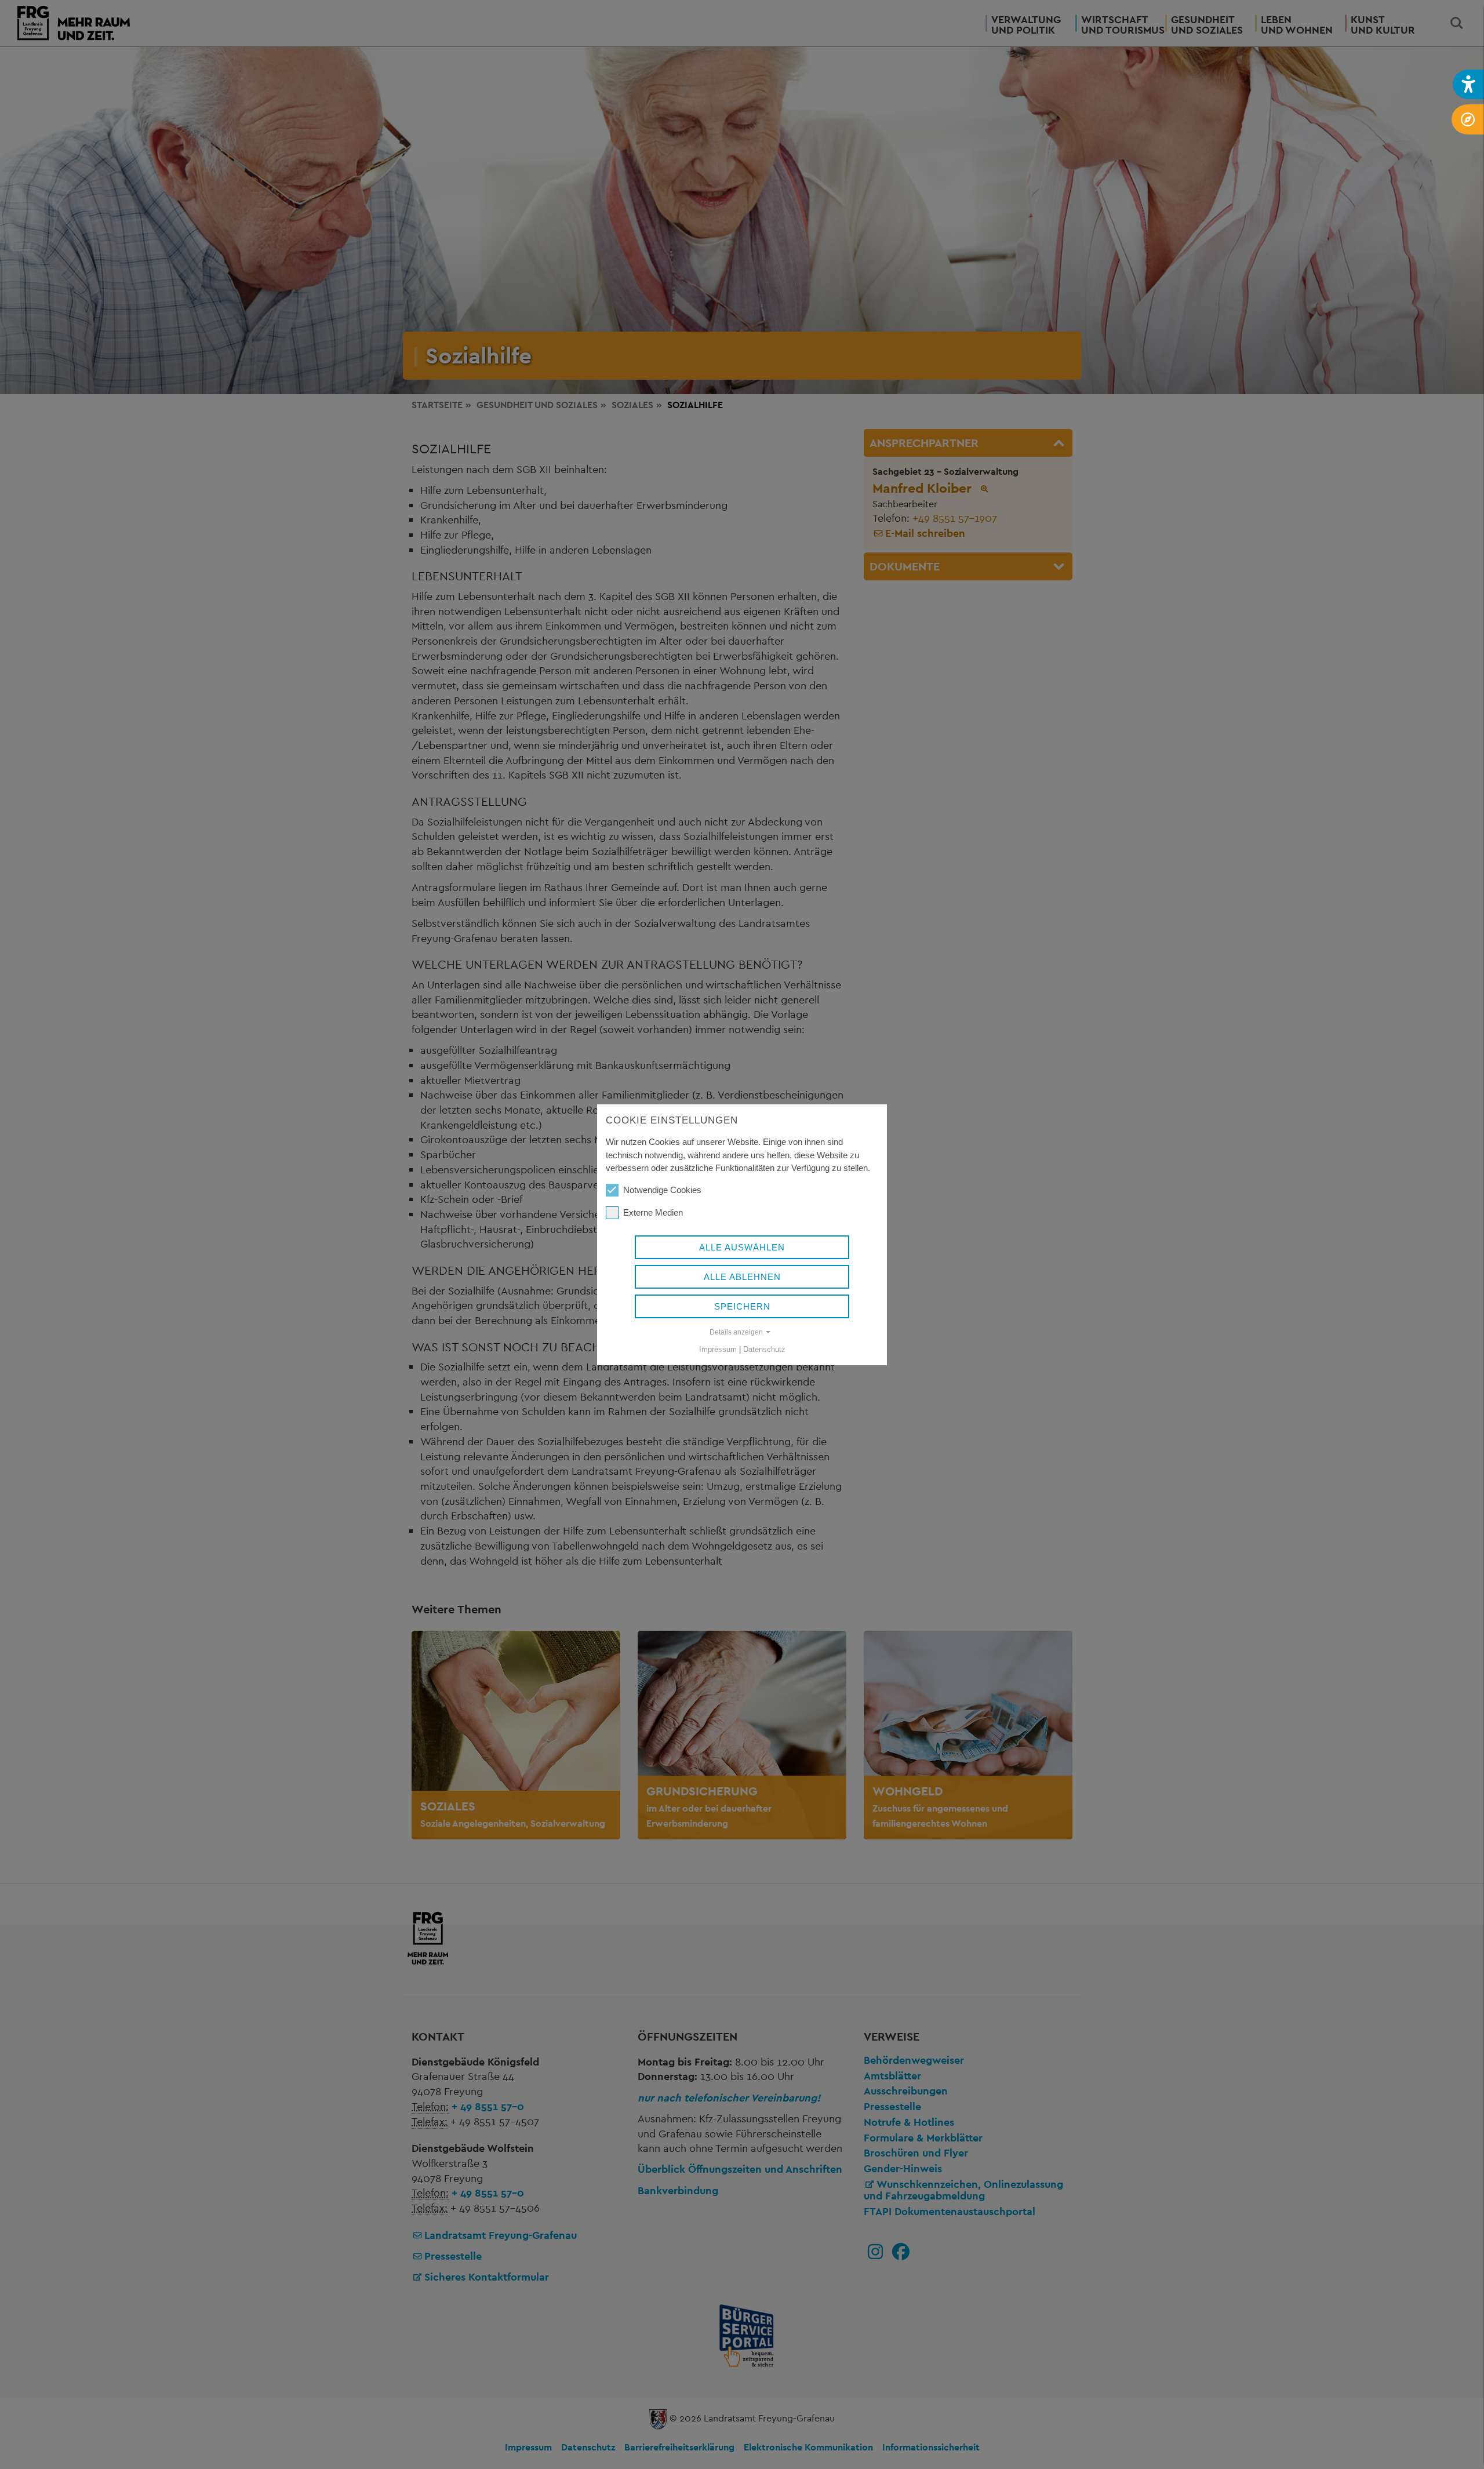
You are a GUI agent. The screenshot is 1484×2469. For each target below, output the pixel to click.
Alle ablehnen (742, 1277)
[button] (1468, 84)
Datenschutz (764, 1349)
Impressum (718, 1349)
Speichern (742, 1306)
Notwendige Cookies (662, 1190)
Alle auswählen (742, 1247)
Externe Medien (653, 1212)
